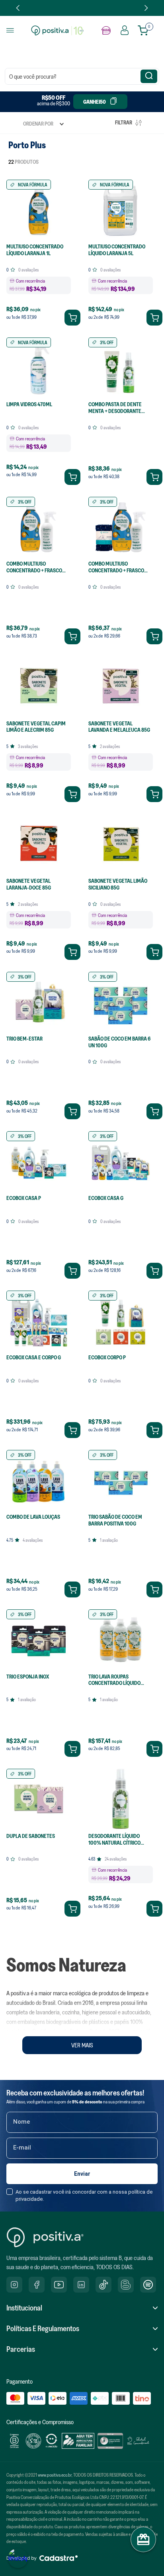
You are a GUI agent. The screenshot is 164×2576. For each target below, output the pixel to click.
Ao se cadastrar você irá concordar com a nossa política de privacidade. (84, 2195)
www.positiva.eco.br (55, 2475)
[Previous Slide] (18, 8)
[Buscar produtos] (149, 76)
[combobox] (82, 76)
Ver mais (82, 2045)
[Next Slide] (146, 8)
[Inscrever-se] (82, 2174)
